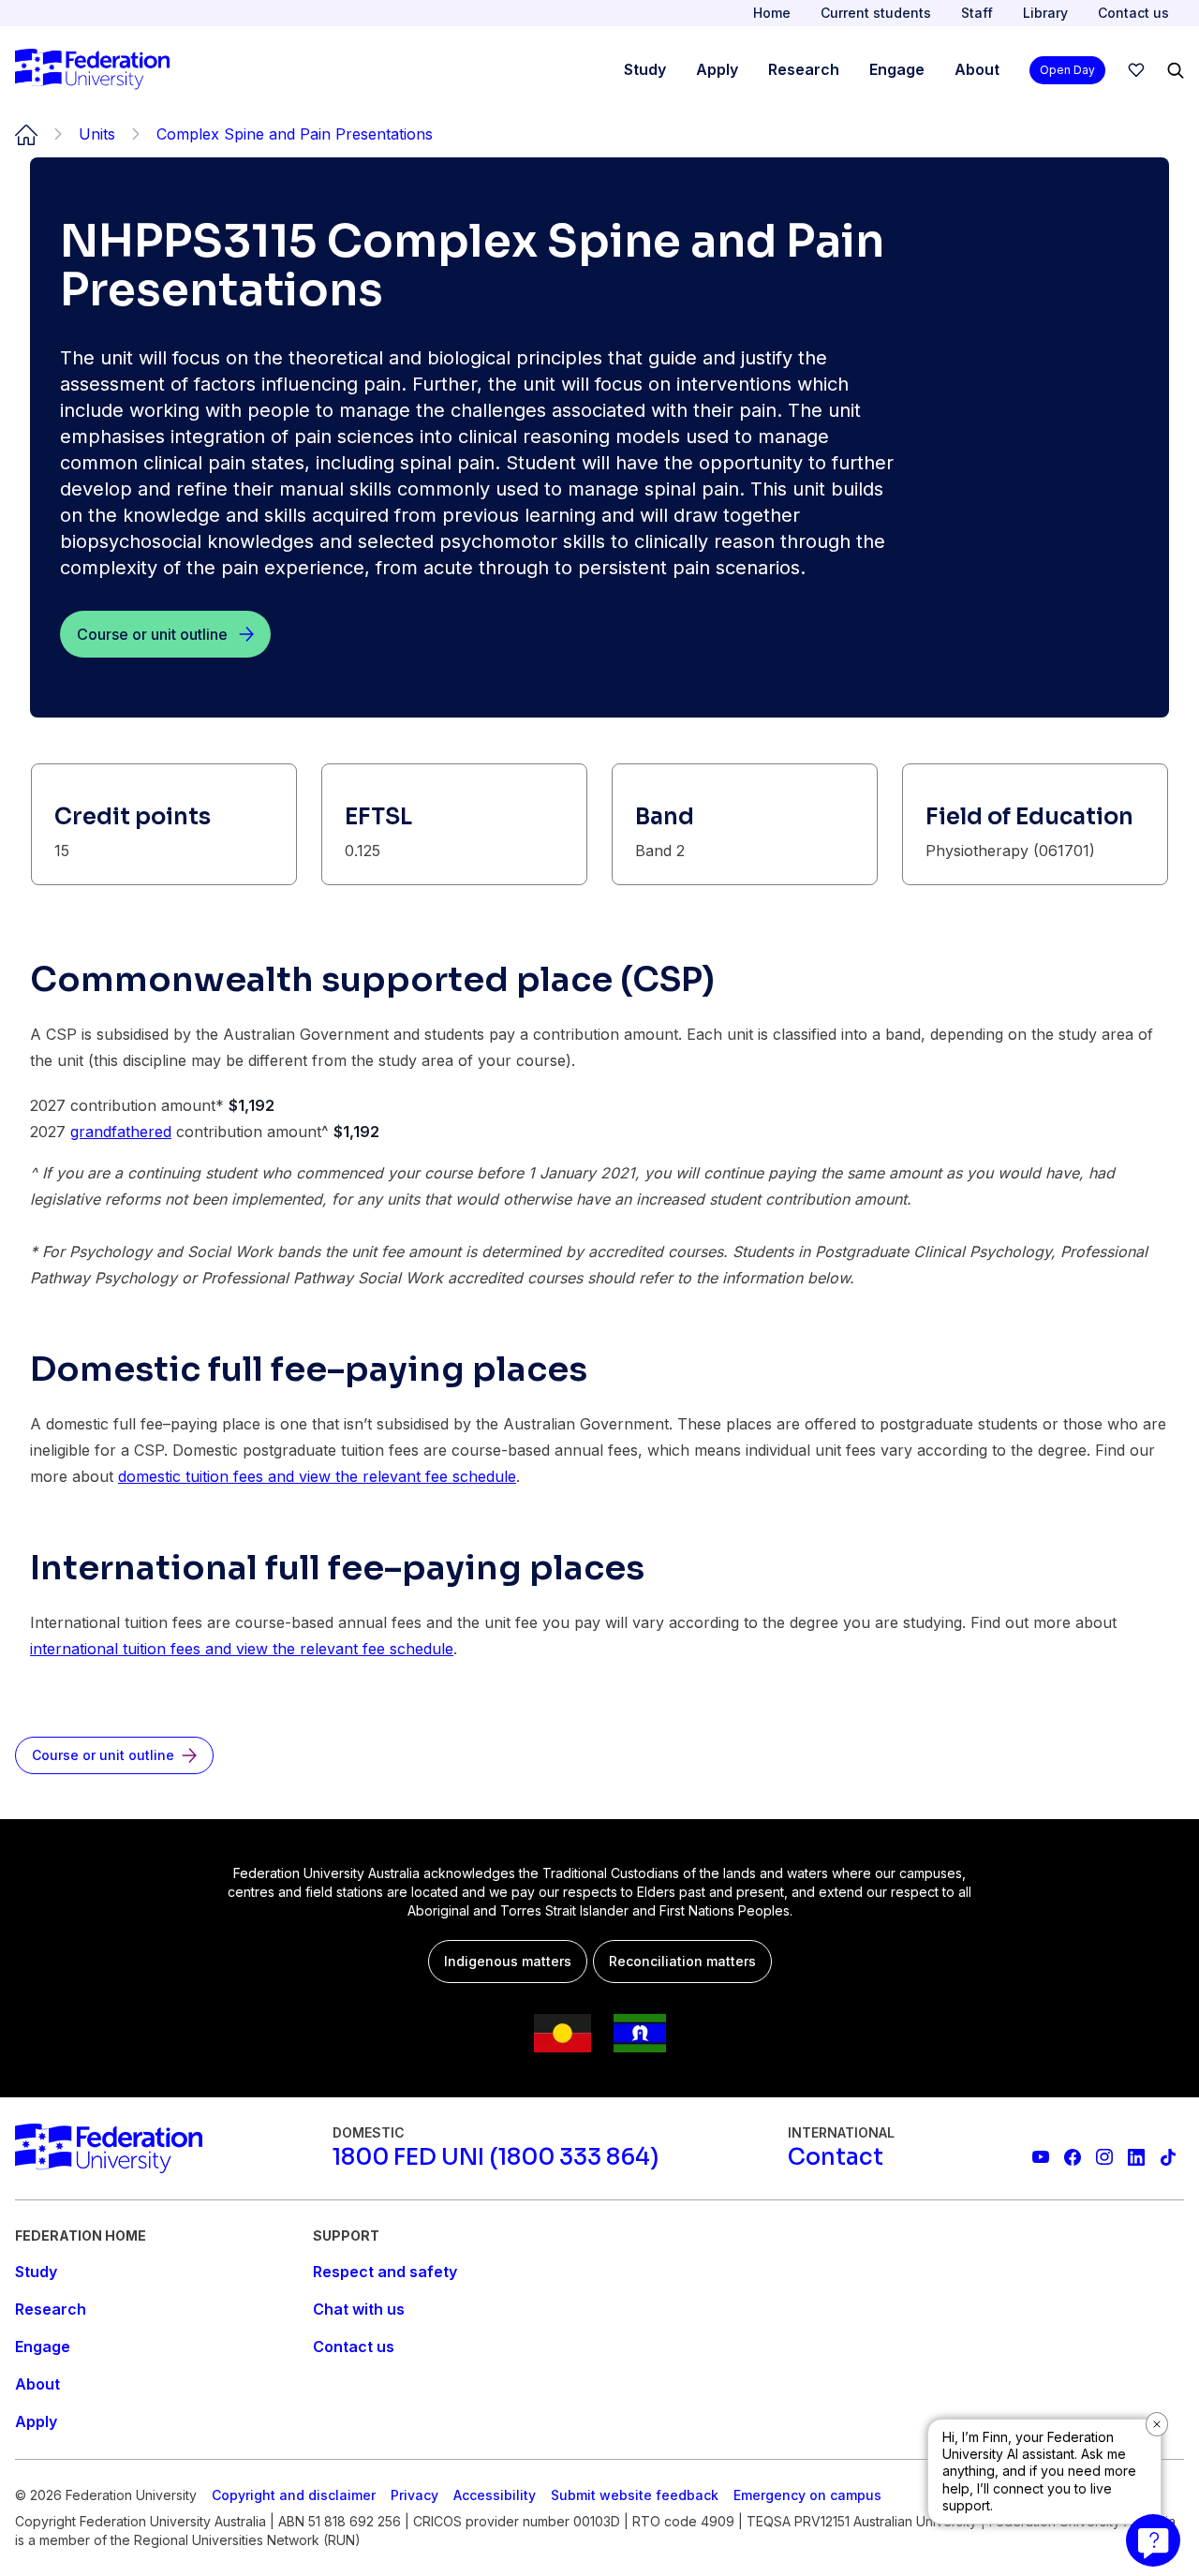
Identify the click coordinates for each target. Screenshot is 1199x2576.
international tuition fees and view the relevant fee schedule (242, 1649)
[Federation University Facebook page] (1073, 2157)
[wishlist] (1136, 70)
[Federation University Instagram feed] (1104, 2157)
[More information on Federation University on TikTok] (1168, 2157)
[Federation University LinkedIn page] (1136, 2157)
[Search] (1176, 70)
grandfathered (121, 1132)
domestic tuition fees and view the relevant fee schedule (317, 1476)
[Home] (92, 70)
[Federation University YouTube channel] (1041, 2157)
